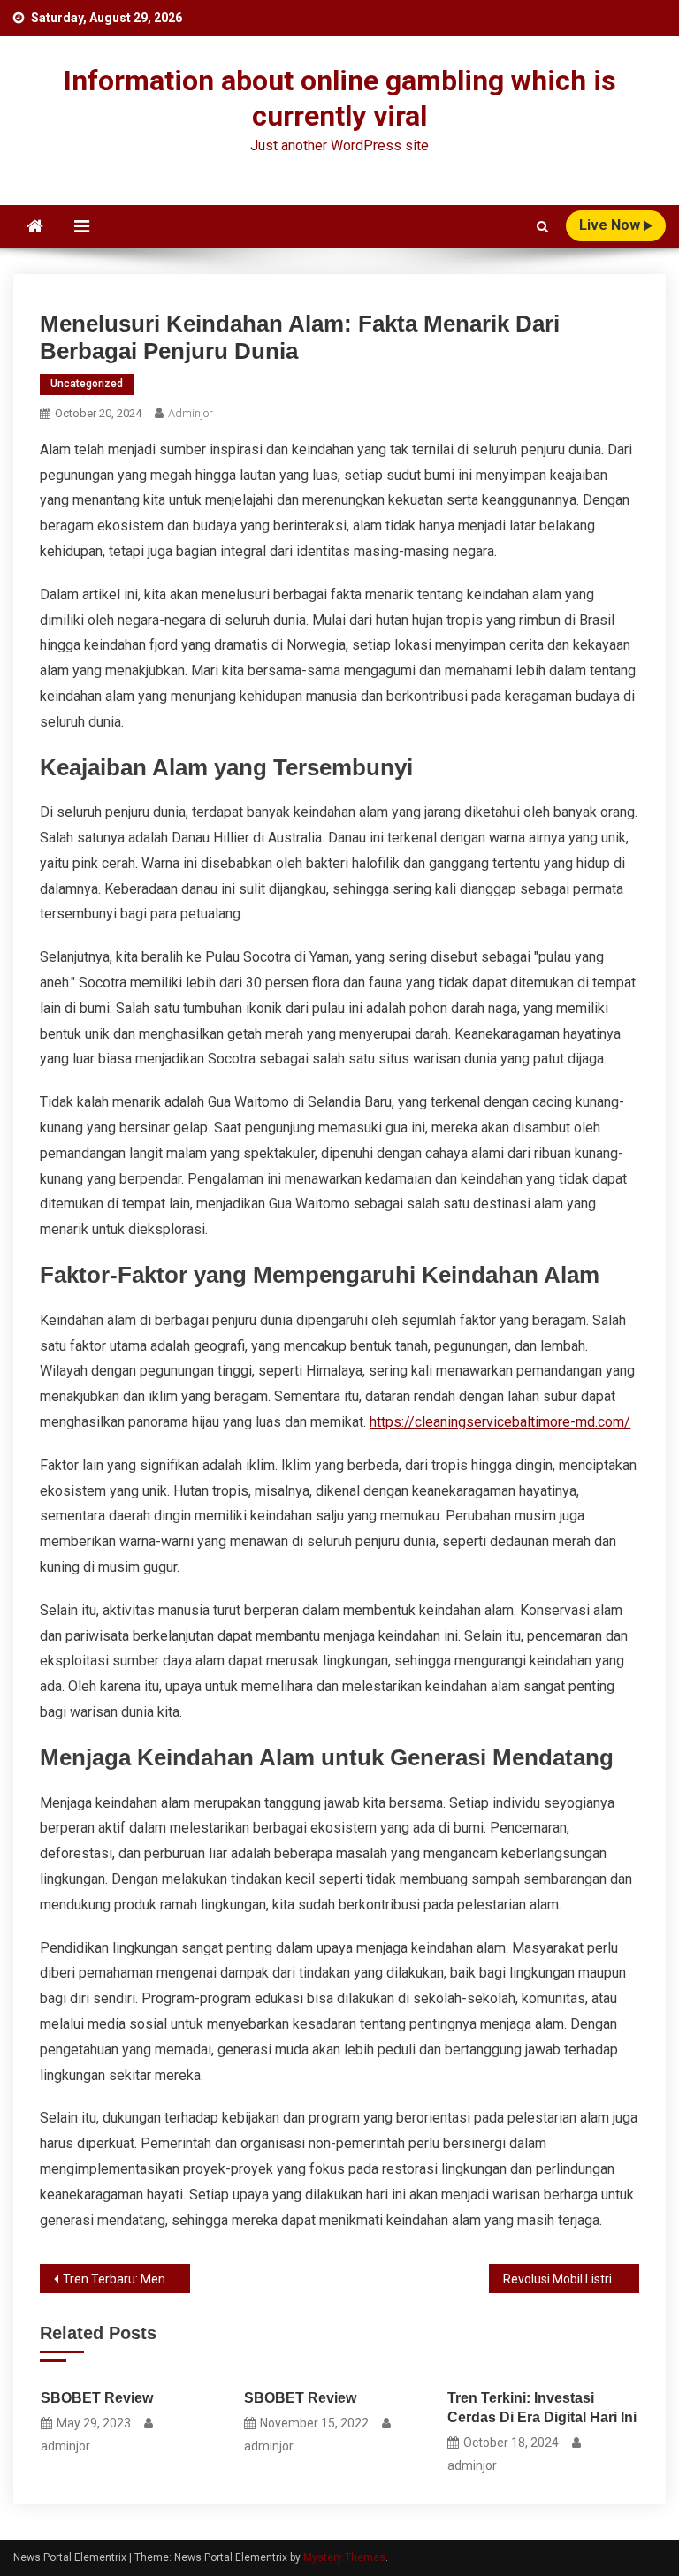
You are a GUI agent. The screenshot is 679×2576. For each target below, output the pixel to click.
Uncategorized (87, 384)
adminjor (191, 413)
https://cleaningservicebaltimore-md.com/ (500, 1422)
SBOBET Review (97, 2398)
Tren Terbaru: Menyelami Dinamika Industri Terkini (126, 2279)
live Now (611, 225)
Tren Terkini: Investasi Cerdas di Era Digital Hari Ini (542, 2408)
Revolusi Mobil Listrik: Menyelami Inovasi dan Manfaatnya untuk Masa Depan (571, 2279)
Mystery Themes (344, 2557)
